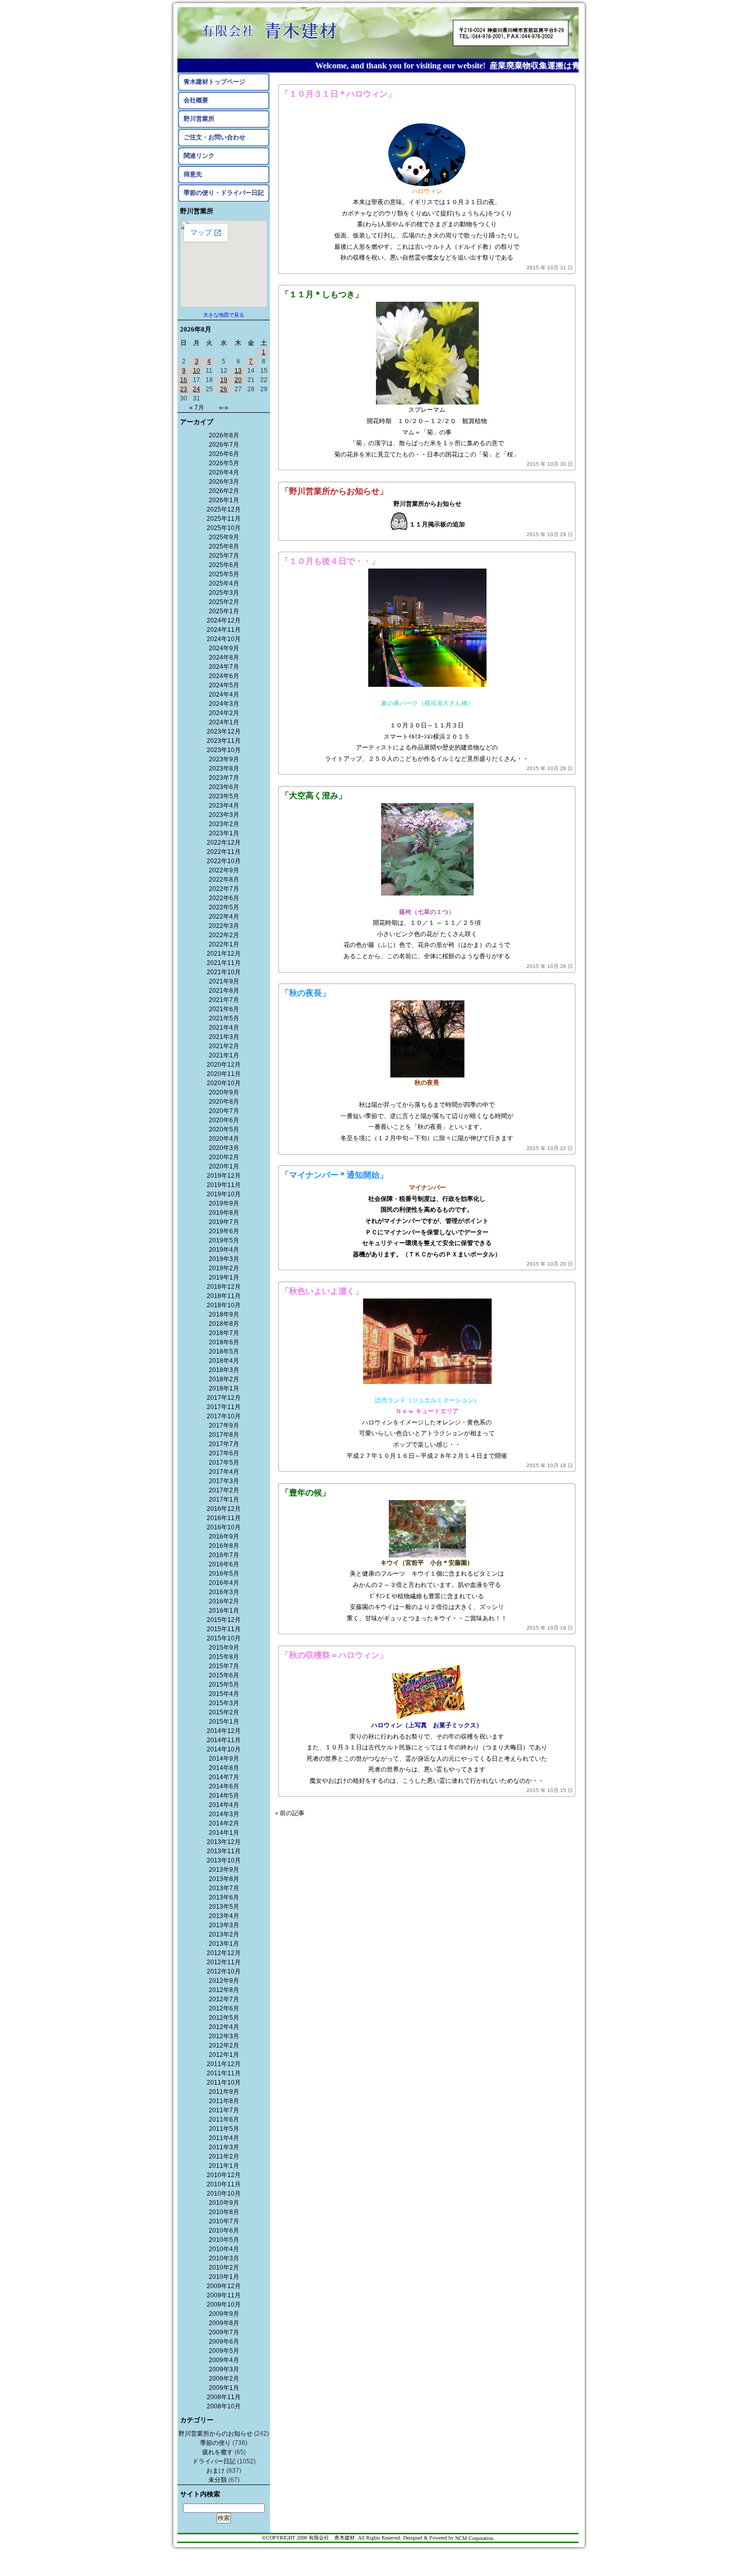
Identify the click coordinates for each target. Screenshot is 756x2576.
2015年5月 (224, 1685)
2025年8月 (224, 546)
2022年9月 (224, 870)
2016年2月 (224, 1601)
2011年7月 (224, 2110)
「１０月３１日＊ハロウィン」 (338, 94)
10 (196, 371)
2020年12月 (224, 1065)
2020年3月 (224, 1148)
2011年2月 (224, 2157)
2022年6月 (224, 898)
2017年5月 (224, 1463)
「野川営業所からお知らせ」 (334, 491)
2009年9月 (224, 2314)
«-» (224, 408)
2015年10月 (224, 1638)
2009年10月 (224, 2305)
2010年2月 (224, 2268)
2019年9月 (224, 1203)
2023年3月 (224, 815)
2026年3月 (224, 482)
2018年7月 (224, 1333)
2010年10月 (224, 2194)
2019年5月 (224, 1240)
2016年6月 (224, 1564)
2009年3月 (224, 2369)
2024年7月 (224, 667)
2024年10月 (224, 639)
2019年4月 (224, 1250)
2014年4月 (224, 1805)
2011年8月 (224, 2101)
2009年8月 (224, 2323)
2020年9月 (224, 1092)
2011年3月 (224, 2147)
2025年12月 (224, 509)
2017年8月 (224, 1435)
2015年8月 (224, 1657)
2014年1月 (224, 1833)
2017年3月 (224, 1481)
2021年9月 (224, 981)
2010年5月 (224, 2240)
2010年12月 (224, 2175)
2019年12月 (224, 1176)
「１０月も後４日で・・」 (330, 561)
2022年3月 (224, 926)
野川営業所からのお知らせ (215, 2434)
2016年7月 (224, 1555)
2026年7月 (224, 445)
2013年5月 (224, 1907)
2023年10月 (224, 750)
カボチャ (354, 213)
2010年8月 (224, 2212)
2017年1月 (224, 1500)
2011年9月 (224, 2092)
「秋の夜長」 (305, 993)
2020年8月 (224, 1102)
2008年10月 (224, 2406)
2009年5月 (224, 2351)
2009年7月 (224, 2332)
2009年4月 (224, 2360)
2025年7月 (224, 556)
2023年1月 (224, 833)
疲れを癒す (218, 2452)
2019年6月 (224, 1231)
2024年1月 (224, 722)
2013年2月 (224, 1934)
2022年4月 (224, 917)
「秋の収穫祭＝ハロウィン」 (334, 1655)
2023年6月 (224, 787)
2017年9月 (224, 1426)
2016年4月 (224, 1583)
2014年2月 (224, 1823)
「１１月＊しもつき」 (322, 294)
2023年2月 (224, 824)
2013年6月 (224, 1897)
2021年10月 (224, 972)
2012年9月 (224, 1981)
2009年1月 (224, 2388)
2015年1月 (224, 1722)
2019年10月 (224, 1194)
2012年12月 (224, 1953)
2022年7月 (224, 889)
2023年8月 (224, 769)
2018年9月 (224, 1314)
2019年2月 (224, 1268)
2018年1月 (224, 1389)
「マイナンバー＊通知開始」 (334, 1175)
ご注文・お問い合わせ (214, 137)
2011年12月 (224, 2064)
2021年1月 (224, 1055)
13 (238, 371)
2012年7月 (224, 1999)
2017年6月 (224, 1453)
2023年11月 (224, 741)
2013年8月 (224, 1879)
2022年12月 (224, 843)
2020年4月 (224, 1139)
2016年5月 (224, 1574)
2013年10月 (224, 1860)
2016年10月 (224, 1527)
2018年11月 (224, 1296)
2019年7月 (224, 1222)
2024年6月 (224, 676)
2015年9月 (224, 1648)
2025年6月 (224, 565)
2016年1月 (224, 1611)
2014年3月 (224, 1814)
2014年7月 (224, 1777)
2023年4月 (224, 806)
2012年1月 (224, 2055)
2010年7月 (224, 2221)
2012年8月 (224, 1990)
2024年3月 (224, 704)
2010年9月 (224, 2203)
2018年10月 (224, 1305)
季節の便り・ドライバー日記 (224, 193)
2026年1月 (224, 500)
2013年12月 (224, 1842)
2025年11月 (224, 519)
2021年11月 (224, 963)
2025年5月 (224, 574)
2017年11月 (224, 1407)
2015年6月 (224, 1675)
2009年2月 (224, 2379)
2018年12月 (224, 1287)
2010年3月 (224, 2258)
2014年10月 (224, 1749)
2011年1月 (224, 2166)
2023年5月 (224, 796)
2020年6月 (224, 1120)
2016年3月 (224, 1592)
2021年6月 (224, 1009)
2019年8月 (224, 1213)
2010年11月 (224, 2184)
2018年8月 (224, 1324)
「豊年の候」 (305, 1493)
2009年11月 (224, 2295)
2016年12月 (224, 1509)
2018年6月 (224, 1342)
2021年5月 (224, 1018)
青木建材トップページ (214, 82)
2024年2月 (224, 713)
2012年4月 (224, 2027)
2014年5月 (224, 1796)
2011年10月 (224, 2082)
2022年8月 (224, 880)
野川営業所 (199, 119)
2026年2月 (224, 491)
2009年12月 (224, 2286)
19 (224, 380)
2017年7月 (224, 1444)
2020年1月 (224, 1166)
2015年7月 (224, 1666)
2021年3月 (224, 1037)
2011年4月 (224, 2138)
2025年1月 (224, 611)
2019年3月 (224, 1259)
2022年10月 (224, 861)
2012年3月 (224, 2036)
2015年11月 (224, 1629)
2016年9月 (224, 1537)
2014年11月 (224, 1740)
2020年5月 (224, 1129)
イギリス (421, 202)
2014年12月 (224, 1731)
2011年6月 (224, 2120)
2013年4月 (224, 1916)
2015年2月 (224, 1712)
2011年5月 (224, 2129)
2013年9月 (224, 1870)
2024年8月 (224, 657)
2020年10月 (224, 1083)
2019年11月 (224, 1185)
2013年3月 (224, 1925)
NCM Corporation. (475, 2538)
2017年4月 (224, 1472)
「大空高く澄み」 (314, 796)
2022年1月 (224, 944)
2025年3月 (224, 593)
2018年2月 (224, 1379)
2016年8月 (224, 1546)
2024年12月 (224, 620)
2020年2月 (224, 1157)
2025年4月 (224, 583)
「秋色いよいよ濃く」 (322, 1291)
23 (184, 389)
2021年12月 (224, 954)
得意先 (193, 174)
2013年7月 (224, 1888)
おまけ (215, 2471)
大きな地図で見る (224, 315)
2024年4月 (224, 695)
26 (224, 389)
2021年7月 (224, 1000)
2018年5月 (224, 1351)
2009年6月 (224, 2342)
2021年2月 (224, 1046)
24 (196, 389)
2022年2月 (224, 935)
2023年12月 (224, 732)
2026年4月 (224, 472)
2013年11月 (224, 1851)
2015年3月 (224, 1703)
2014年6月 (224, 1786)
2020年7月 (224, 1111)
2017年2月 (224, 1490)
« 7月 (197, 408)
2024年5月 (224, 685)
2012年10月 (224, 1971)
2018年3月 (224, 1370)
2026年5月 (224, 463)
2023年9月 (224, 759)
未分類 (218, 2480)
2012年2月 (224, 2045)
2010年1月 (224, 2277)
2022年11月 (224, 852)
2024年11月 (224, 630)
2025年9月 (224, 537)
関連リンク (199, 156)
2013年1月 (224, 1944)
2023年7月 (224, 778)
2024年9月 (224, 648)
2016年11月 (224, 1518)
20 (238, 380)
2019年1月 (224, 1277)
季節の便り (215, 2443)
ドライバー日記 (214, 2461)
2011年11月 (224, 2073)
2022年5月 (224, 907)
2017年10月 (224, 1416)
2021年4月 (224, 1028)
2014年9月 (224, 1759)
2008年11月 (224, 2397)
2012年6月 (224, 2008)
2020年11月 (224, 1074)
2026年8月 (224, 435)
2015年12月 (224, 1620)
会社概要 (196, 100)
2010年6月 (224, 2231)
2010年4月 (224, 2249)
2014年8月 (224, 1768)
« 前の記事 (290, 1813)
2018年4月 (224, 1361)
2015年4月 (224, 1694)
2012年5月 (224, 2018)
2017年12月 (224, 1398)
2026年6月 (224, 454)
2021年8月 (224, 991)
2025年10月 (224, 528)
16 (184, 380)
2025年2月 (224, 602)
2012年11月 (224, 1962)
